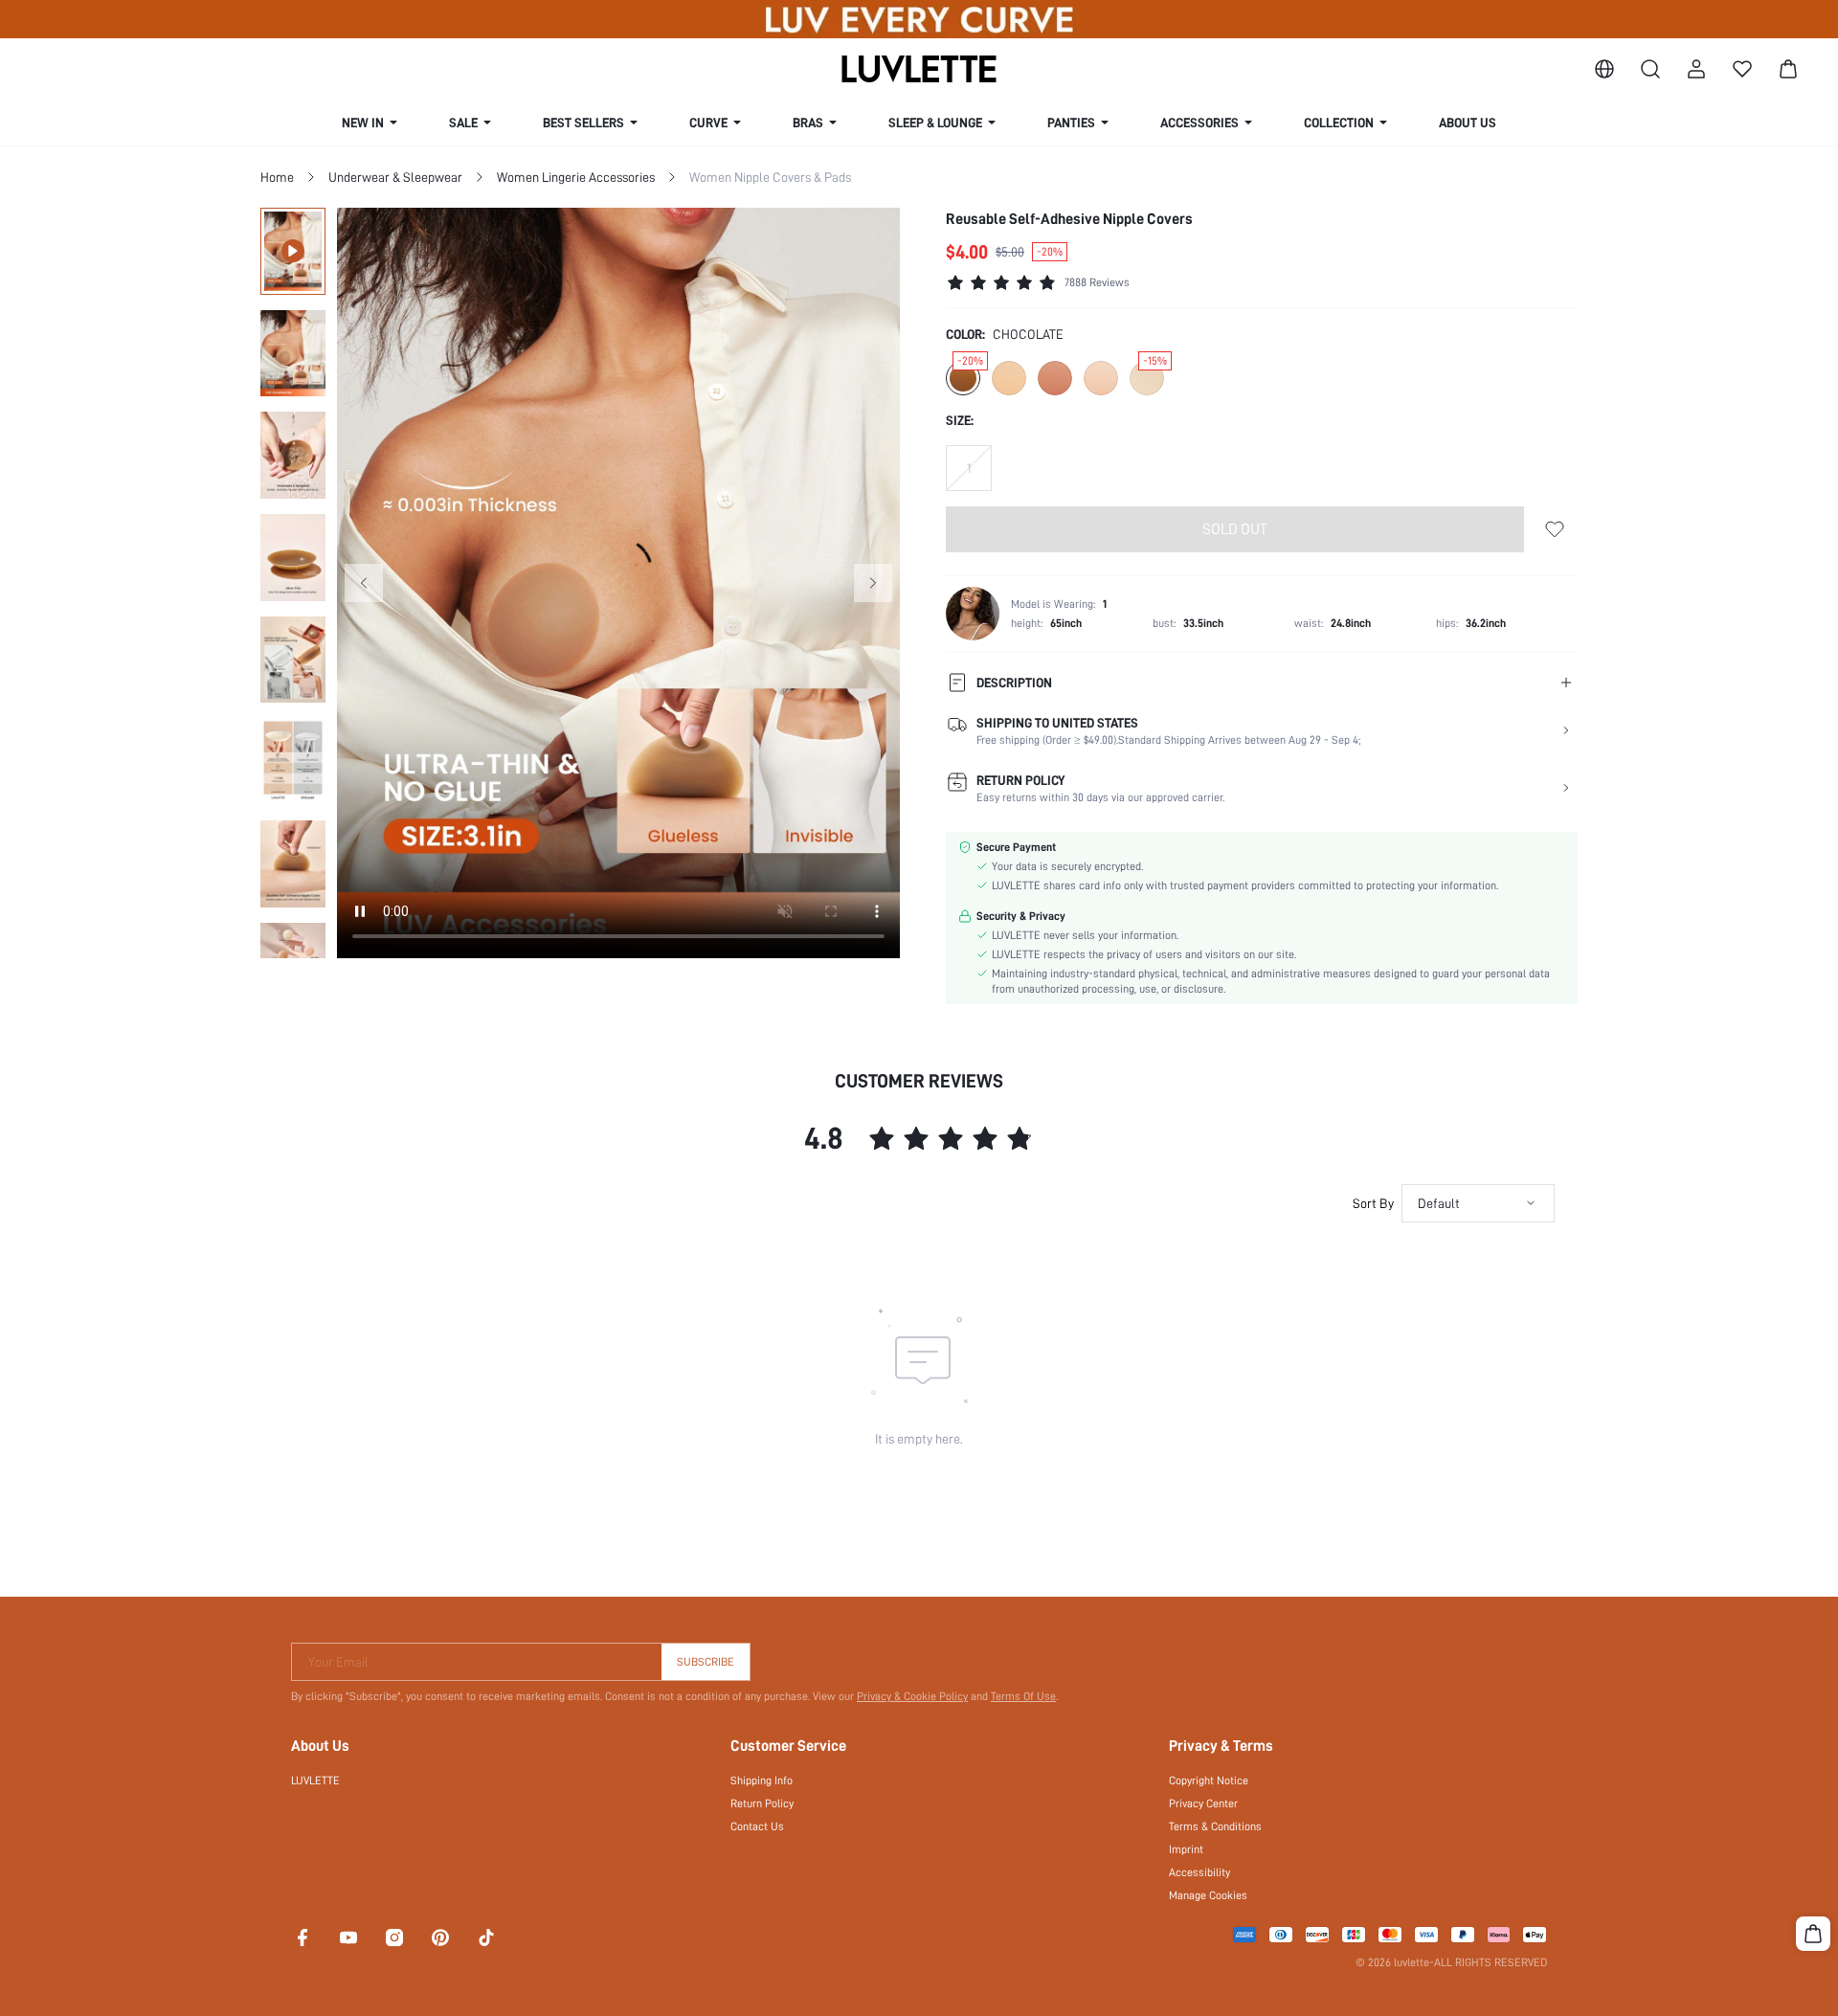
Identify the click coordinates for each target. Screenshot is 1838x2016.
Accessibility (1199, 1872)
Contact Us (757, 1826)
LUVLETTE (315, 1781)
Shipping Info (762, 1781)
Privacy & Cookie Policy (912, 1696)
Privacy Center (1203, 1803)
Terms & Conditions (1215, 1826)
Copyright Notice (1209, 1781)
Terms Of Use (1023, 1696)
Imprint (1186, 1849)
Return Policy (762, 1803)
